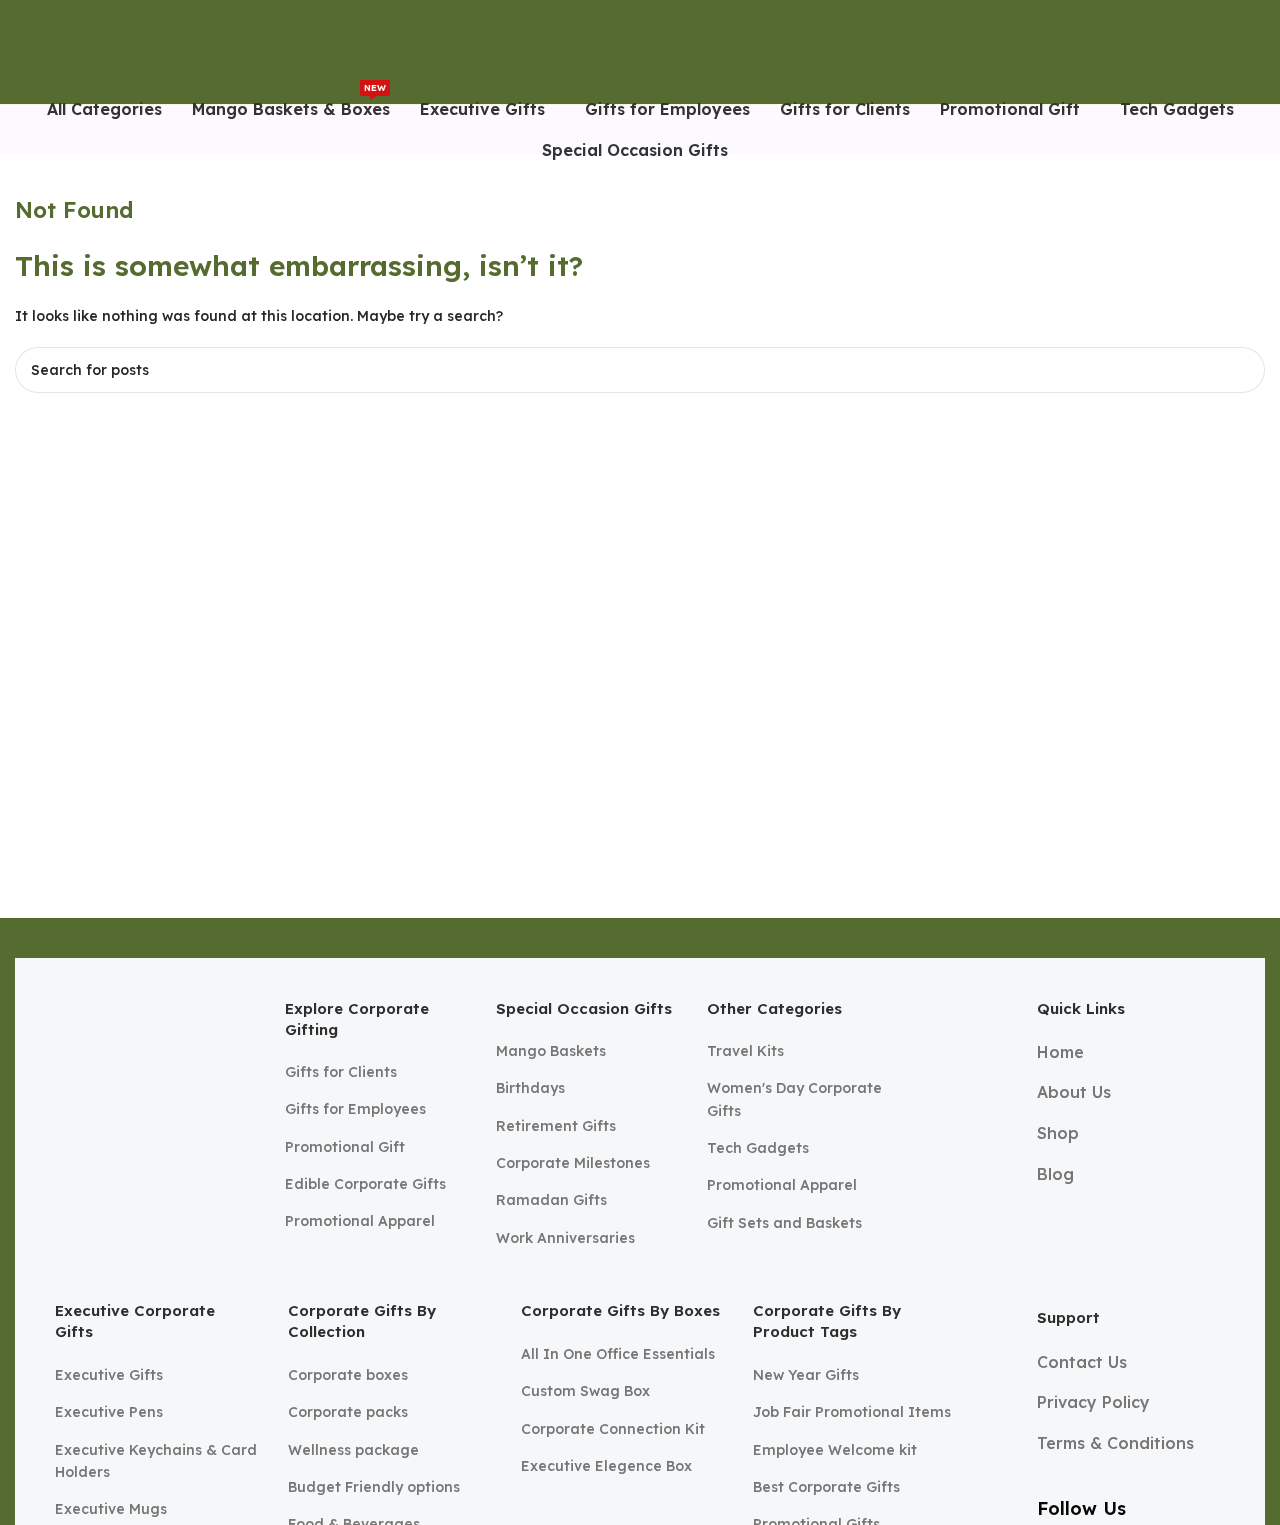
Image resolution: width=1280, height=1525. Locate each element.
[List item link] (375, 1072)
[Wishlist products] (1257, 52)
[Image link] (155, 1089)
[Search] (1223, 52)
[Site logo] (62, 51)
